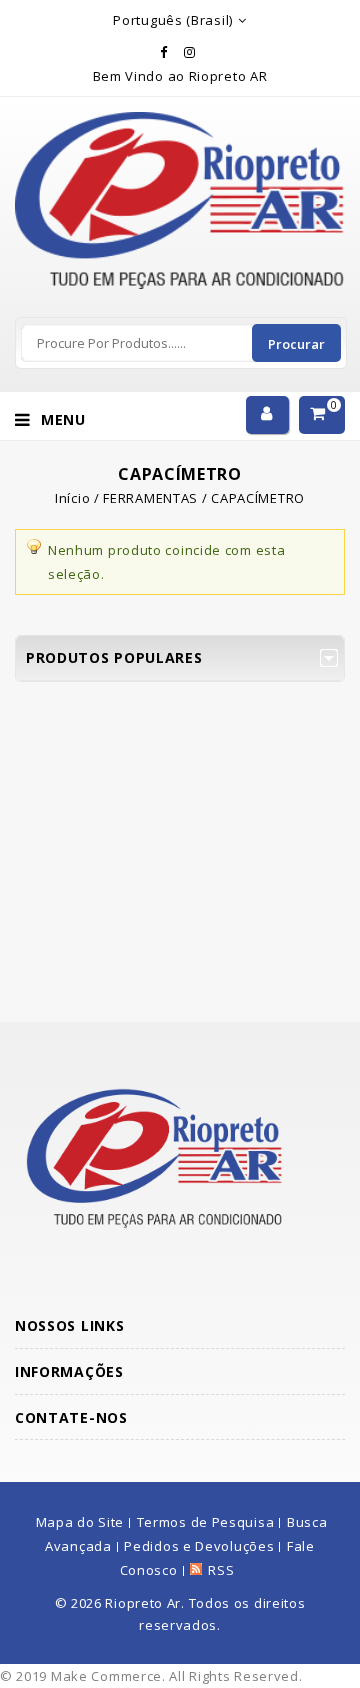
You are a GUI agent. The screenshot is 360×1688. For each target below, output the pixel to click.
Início (72, 498)
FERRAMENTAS (150, 498)
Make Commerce (106, 1676)
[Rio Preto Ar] (180, 124)
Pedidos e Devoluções (199, 1546)
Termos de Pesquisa (206, 1522)
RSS (221, 1570)
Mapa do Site (80, 1522)
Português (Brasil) (173, 20)
